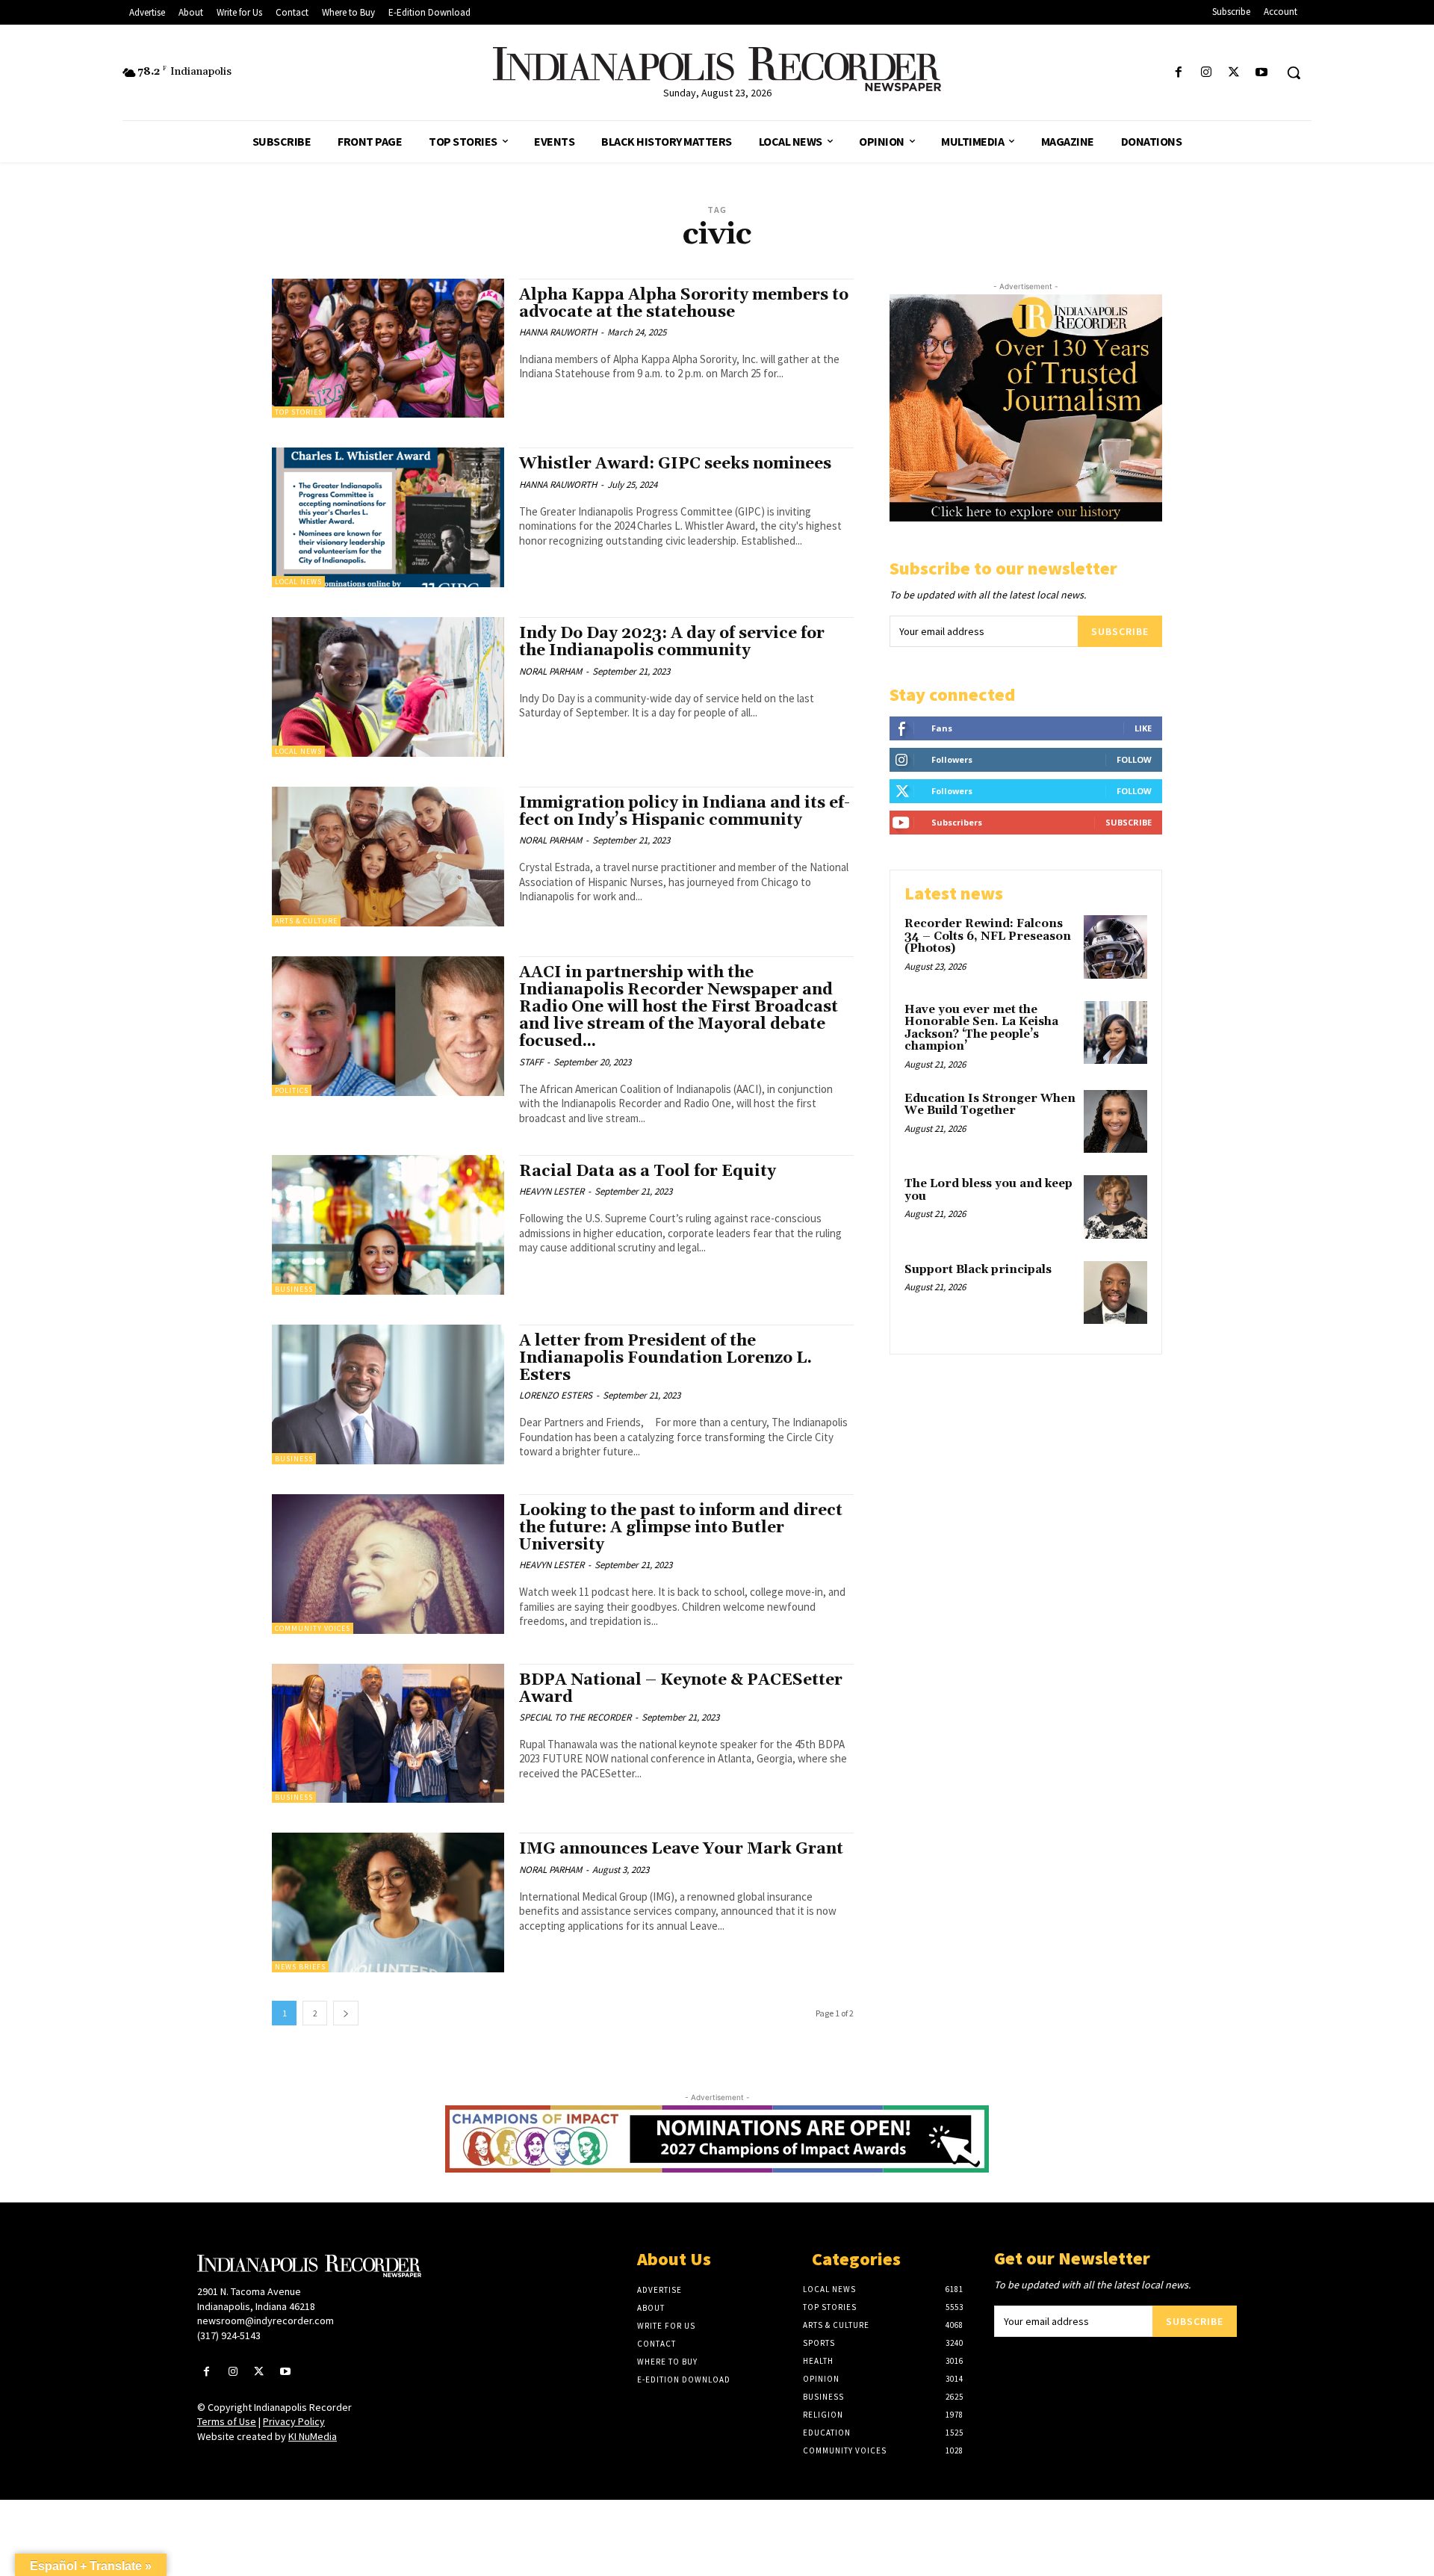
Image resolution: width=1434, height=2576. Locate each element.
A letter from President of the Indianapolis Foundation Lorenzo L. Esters (665, 1358)
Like (1143, 728)
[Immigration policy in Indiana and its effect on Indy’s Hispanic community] (388, 857)
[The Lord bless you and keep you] (1115, 1207)
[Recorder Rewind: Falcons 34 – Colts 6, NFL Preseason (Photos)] (1115, 947)
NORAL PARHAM (550, 671)
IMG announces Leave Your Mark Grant (681, 1849)
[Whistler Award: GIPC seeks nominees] (388, 517)
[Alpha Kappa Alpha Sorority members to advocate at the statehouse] (388, 349)
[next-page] (346, 2013)
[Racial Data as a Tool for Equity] (388, 1225)
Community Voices (313, 1628)
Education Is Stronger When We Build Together (990, 1105)
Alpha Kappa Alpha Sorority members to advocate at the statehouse (684, 304)
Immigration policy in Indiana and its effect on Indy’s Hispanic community (685, 812)
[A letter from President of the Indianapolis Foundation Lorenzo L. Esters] (388, 1394)
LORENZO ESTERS (556, 1395)
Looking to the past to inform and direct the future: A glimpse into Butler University (681, 1528)
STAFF (531, 1062)
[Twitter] (1234, 73)
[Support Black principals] (1115, 1293)
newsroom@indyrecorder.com (266, 2320)
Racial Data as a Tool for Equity (648, 1171)
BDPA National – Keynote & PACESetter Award (681, 1689)
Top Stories (299, 412)
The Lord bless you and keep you (988, 1190)
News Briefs (300, 1967)
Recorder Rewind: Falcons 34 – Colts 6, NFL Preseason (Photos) (988, 936)
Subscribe (1120, 631)
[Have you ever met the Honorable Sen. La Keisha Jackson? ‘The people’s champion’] (1115, 1033)
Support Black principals (978, 1270)
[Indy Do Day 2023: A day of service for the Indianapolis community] (388, 687)
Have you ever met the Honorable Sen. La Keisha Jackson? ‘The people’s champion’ (981, 1028)
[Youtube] (1262, 73)
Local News (298, 582)
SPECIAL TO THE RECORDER (575, 1717)
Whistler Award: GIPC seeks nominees (675, 464)
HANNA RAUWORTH (558, 332)
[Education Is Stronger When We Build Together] (1115, 1122)
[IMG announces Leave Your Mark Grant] (388, 1902)
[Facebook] (1178, 73)
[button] (1294, 72)
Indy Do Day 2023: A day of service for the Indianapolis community (672, 642)
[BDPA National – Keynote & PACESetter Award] (388, 1734)
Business (294, 1289)
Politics (292, 1090)
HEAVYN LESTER (552, 1191)
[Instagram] (1206, 73)
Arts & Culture (306, 921)
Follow (1134, 759)
